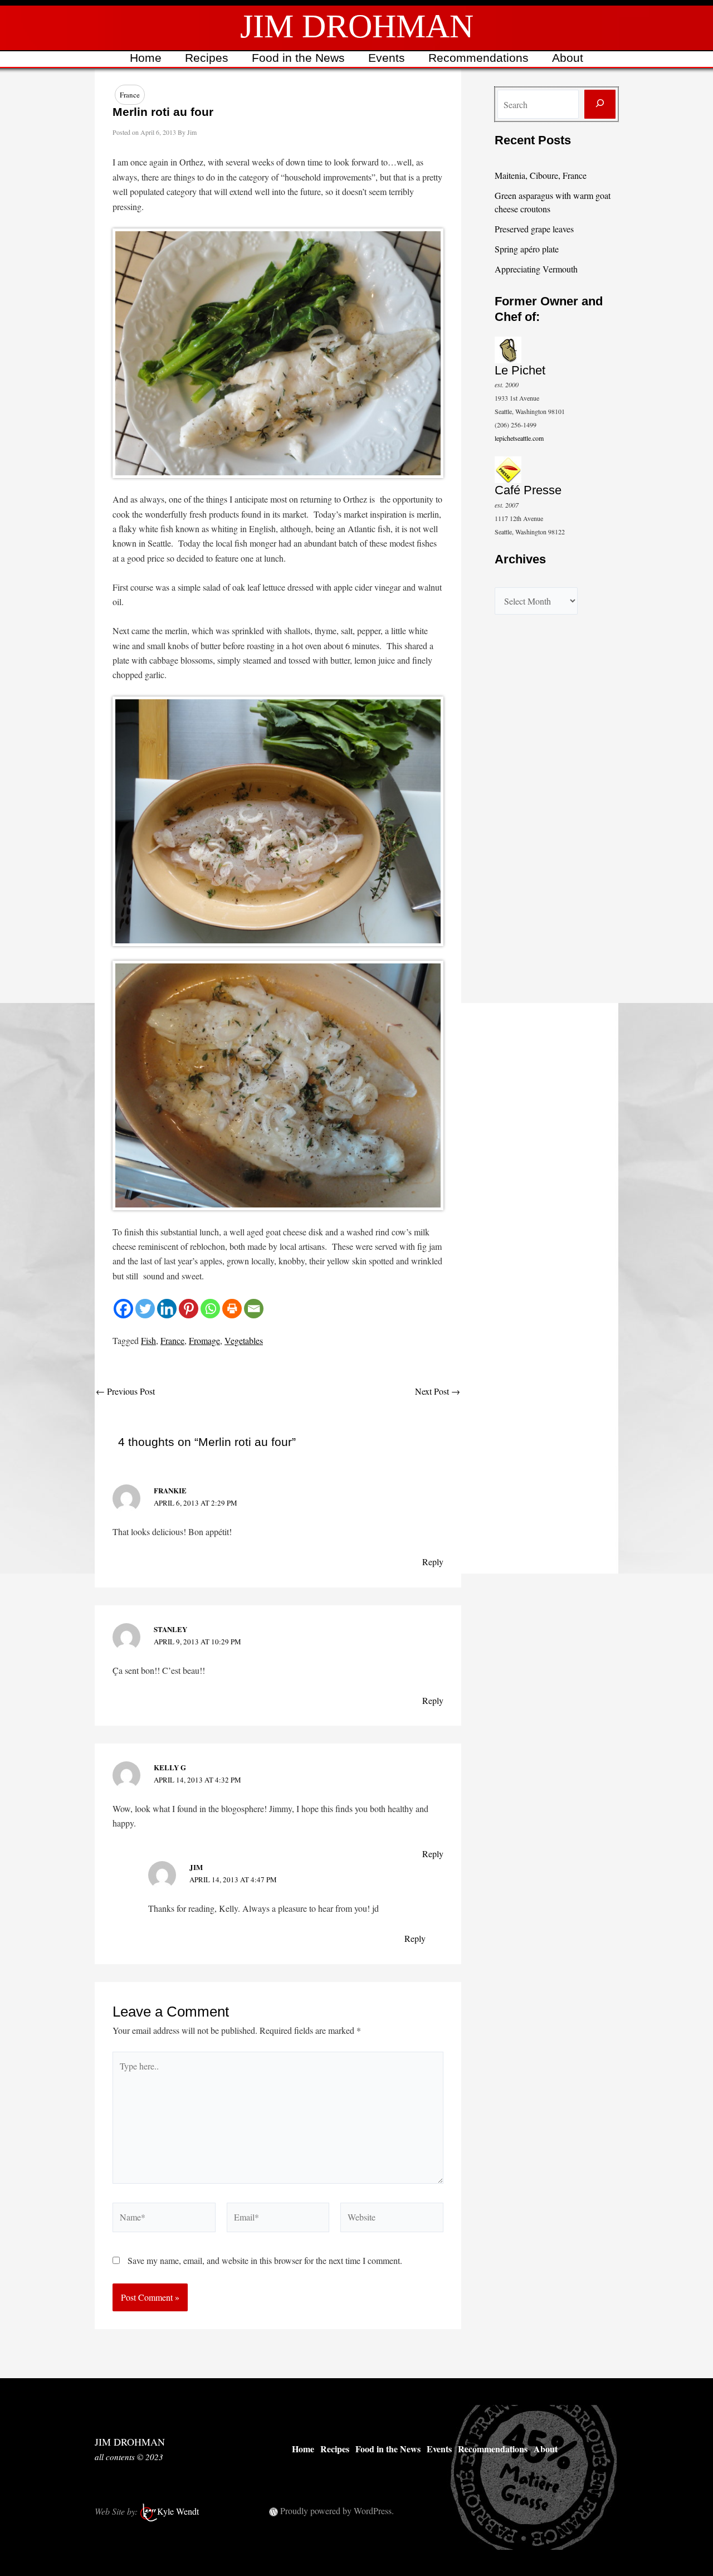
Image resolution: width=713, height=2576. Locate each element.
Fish (148, 1340)
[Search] (600, 104)
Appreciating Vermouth (536, 269)
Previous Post (125, 1391)
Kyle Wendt (178, 2511)
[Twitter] (145, 1309)
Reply (433, 1562)
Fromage (204, 1340)
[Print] (232, 1309)
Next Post (438, 1391)
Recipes (207, 58)
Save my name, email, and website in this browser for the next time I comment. (265, 2260)
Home (146, 58)
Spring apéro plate (527, 249)
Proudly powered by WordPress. (337, 2511)
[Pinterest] (189, 1309)
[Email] (254, 1309)
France (130, 95)
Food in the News (298, 58)
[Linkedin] (167, 1309)
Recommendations (478, 58)
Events (387, 58)
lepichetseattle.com (519, 438)
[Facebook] (123, 1309)
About (568, 58)
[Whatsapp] (210, 1309)
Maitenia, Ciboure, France (541, 175)
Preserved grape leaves (534, 229)
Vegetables (244, 1340)
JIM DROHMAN (357, 26)
